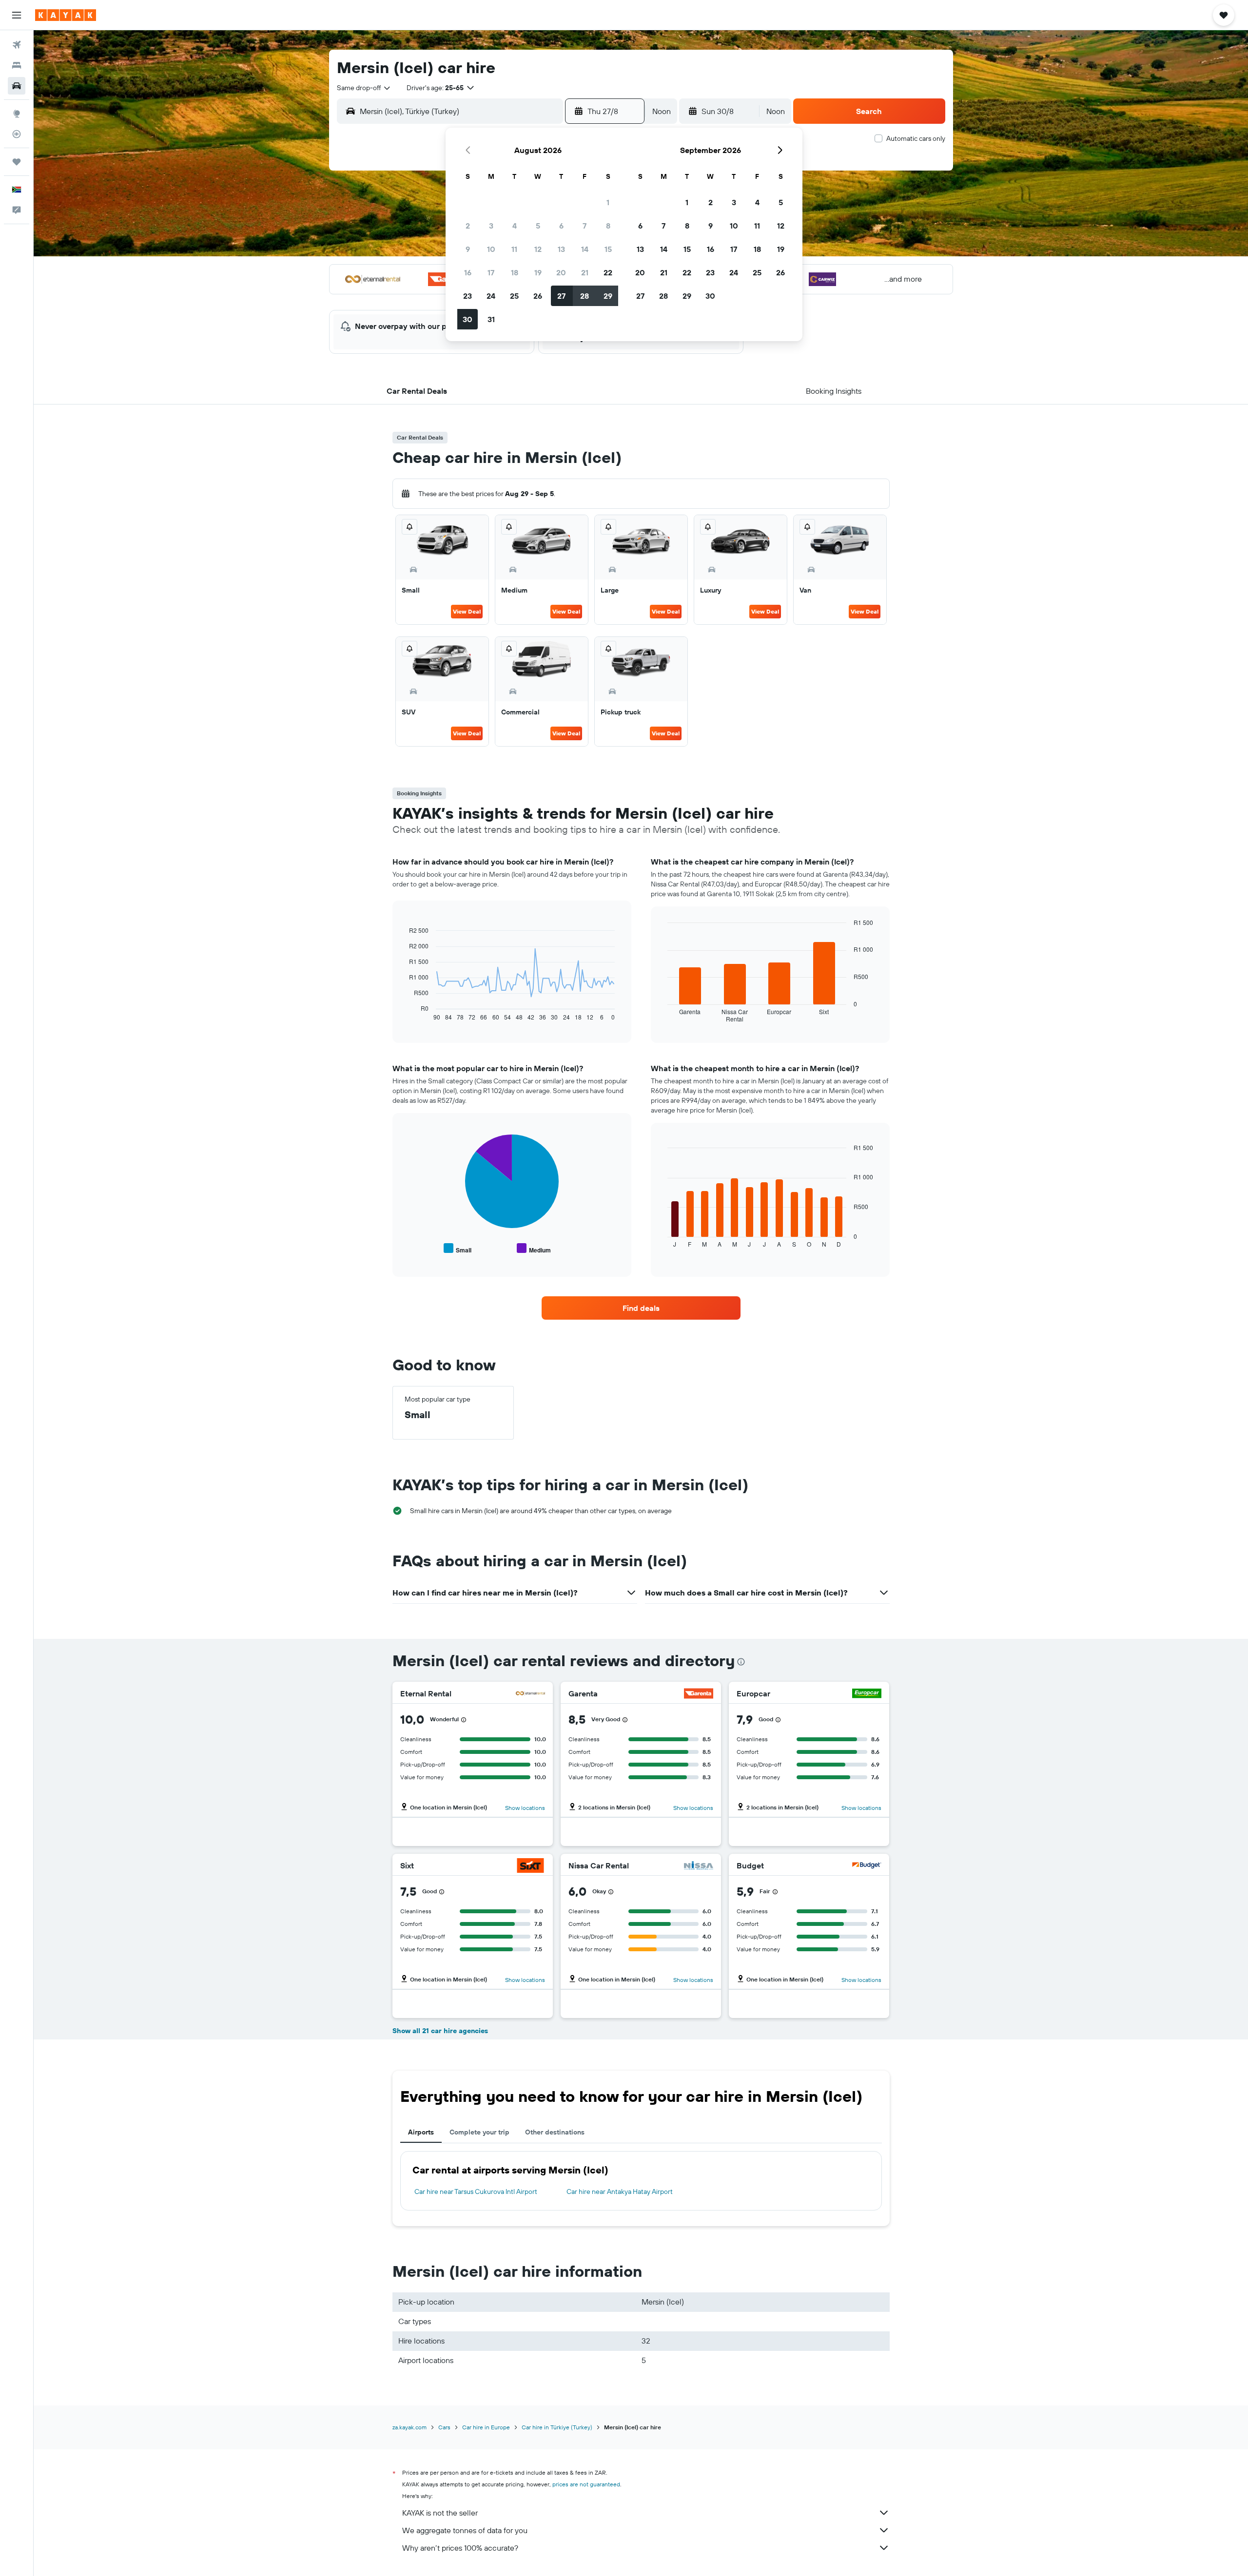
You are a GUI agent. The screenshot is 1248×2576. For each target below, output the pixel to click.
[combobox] (364, 88)
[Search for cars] (17, 86)
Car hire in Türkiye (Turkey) (557, 2427)
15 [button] (608, 249)
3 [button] (491, 226)
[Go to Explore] (17, 114)
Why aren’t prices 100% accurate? (460, 2548)
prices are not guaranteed (586, 2484)
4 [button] (515, 226)
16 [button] (468, 272)
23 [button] (468, 296)
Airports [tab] (421, 2132)
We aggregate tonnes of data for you (465, 2530)
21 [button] (585, 272)
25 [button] (514, 296)
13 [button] (561, 249)
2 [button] (468, 226)
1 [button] (608, 202)
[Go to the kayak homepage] (66, 15)
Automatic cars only (916, 138)
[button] (17, 15)
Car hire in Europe (486, 2427)
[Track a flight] (17, 134)
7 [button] (585, 226)
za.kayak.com (409, 2427)
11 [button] (514, 249)
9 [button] (468, 249)
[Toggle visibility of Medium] (534, 1249)
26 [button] (538, 296)
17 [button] (491, 272)
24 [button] (491, 296)
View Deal (467, 611)
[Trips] (17, 162)
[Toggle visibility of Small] (458, 1249)
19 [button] (538, 272)
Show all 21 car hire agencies (440, 2031)
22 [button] (608, 272)
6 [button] (561, 226)
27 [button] (561, 296)
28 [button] (585, 296)
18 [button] (515, 272)
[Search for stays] (17, 65)
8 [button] (608, 226)
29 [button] (608, 296)
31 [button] (491, 319)
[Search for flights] (17, 45)
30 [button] (468, 319)
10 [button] (491, 249)
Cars (444, 2427)
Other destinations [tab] (555, 2132)
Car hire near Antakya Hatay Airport (620, 2192)
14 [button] (585, 249)
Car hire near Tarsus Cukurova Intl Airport (476, 2192)
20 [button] (561, 272)
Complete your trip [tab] (479, 2132)
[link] (641, 1308)
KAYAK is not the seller (440, 2513)
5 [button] (538, 226)
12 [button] (538, 249)
